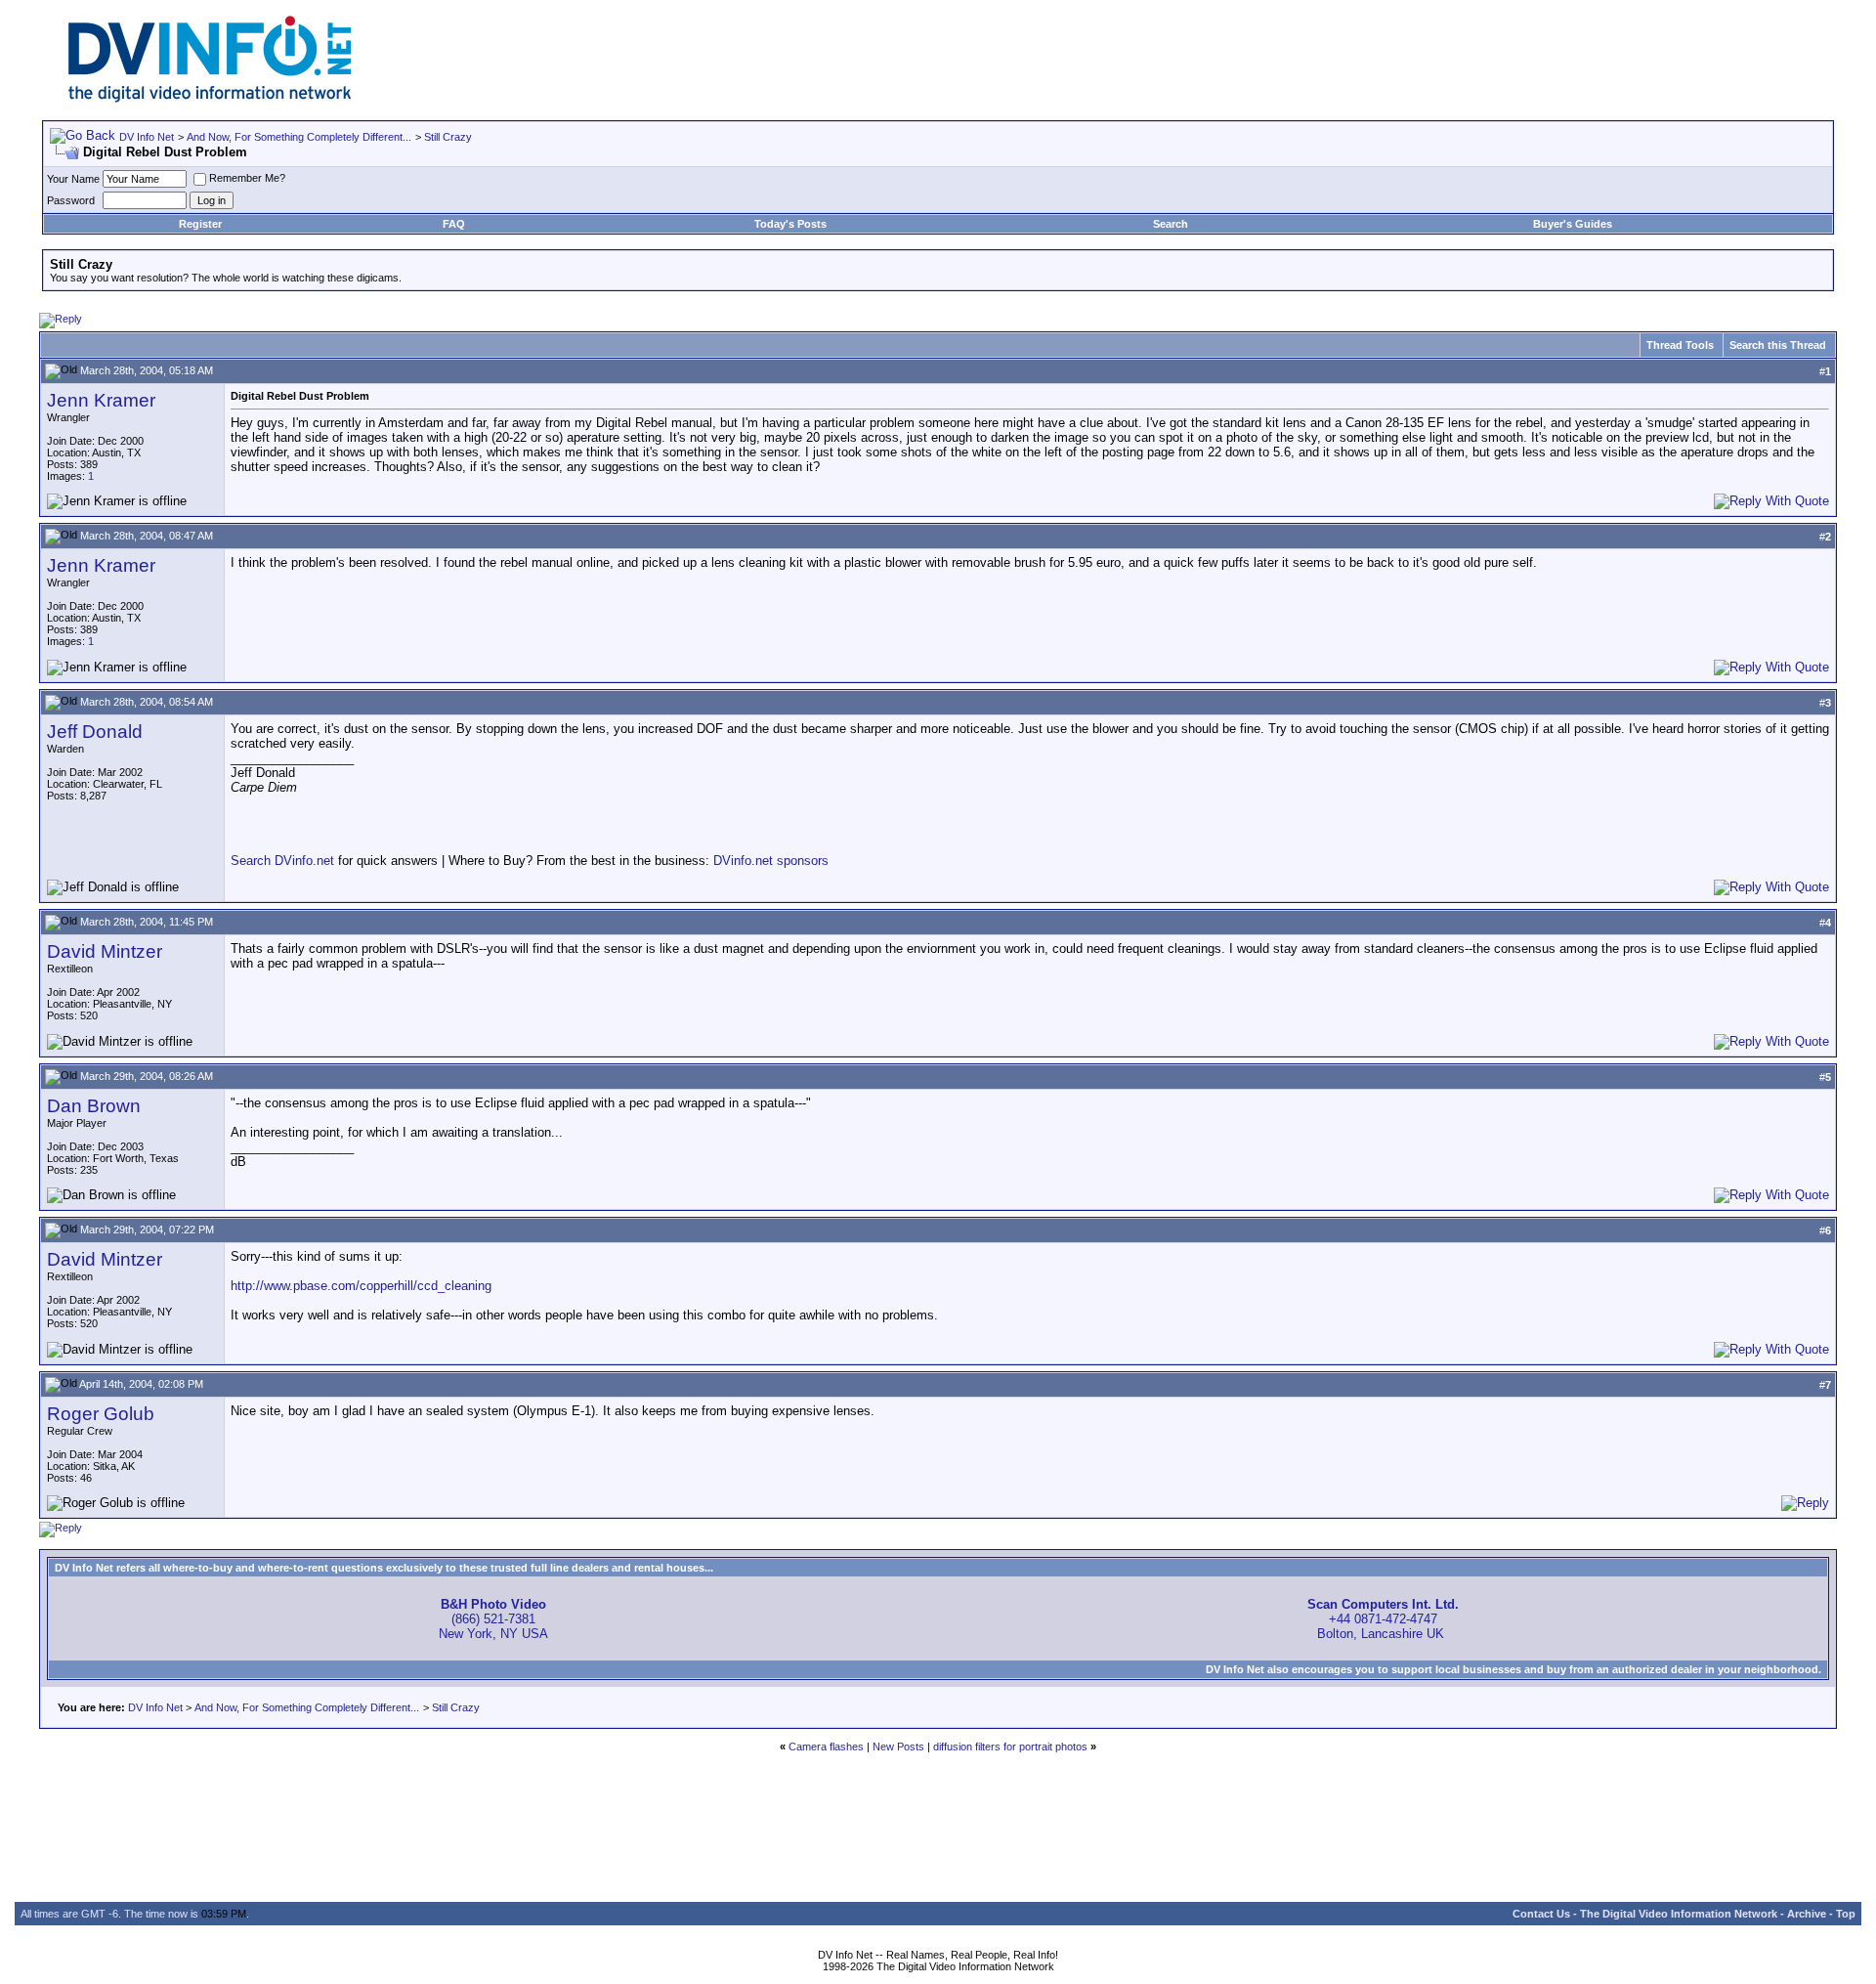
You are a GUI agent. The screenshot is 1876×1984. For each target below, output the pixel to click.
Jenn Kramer (101, 400)
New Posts (898, 1747)
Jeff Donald (95, 732)
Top (1846, 1914)
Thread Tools (1680, 345)
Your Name (73, 179)
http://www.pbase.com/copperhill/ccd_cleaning (361, 1286)
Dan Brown (94, 1106)
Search (1171, 224)
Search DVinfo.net (282, 861)
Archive (1807, 1914)
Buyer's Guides (1573, 224)
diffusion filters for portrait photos (1010, 1747)
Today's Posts (790, 224)
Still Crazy (448, 137)
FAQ (454, 224)
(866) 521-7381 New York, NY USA (493, 1619)
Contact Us (1541, 1914)
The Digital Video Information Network (1679, 1914)
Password (71, 200)
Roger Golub (101, 1414)
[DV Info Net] (210, 98)
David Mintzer (105, 951)
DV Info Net (147, 137)
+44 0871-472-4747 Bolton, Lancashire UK (1383, 1619)
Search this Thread (1778, 345)
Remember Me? (247, 178)
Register (200, 224)
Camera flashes (826, 1747)
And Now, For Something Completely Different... (299, 137)
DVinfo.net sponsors (771, 861)
